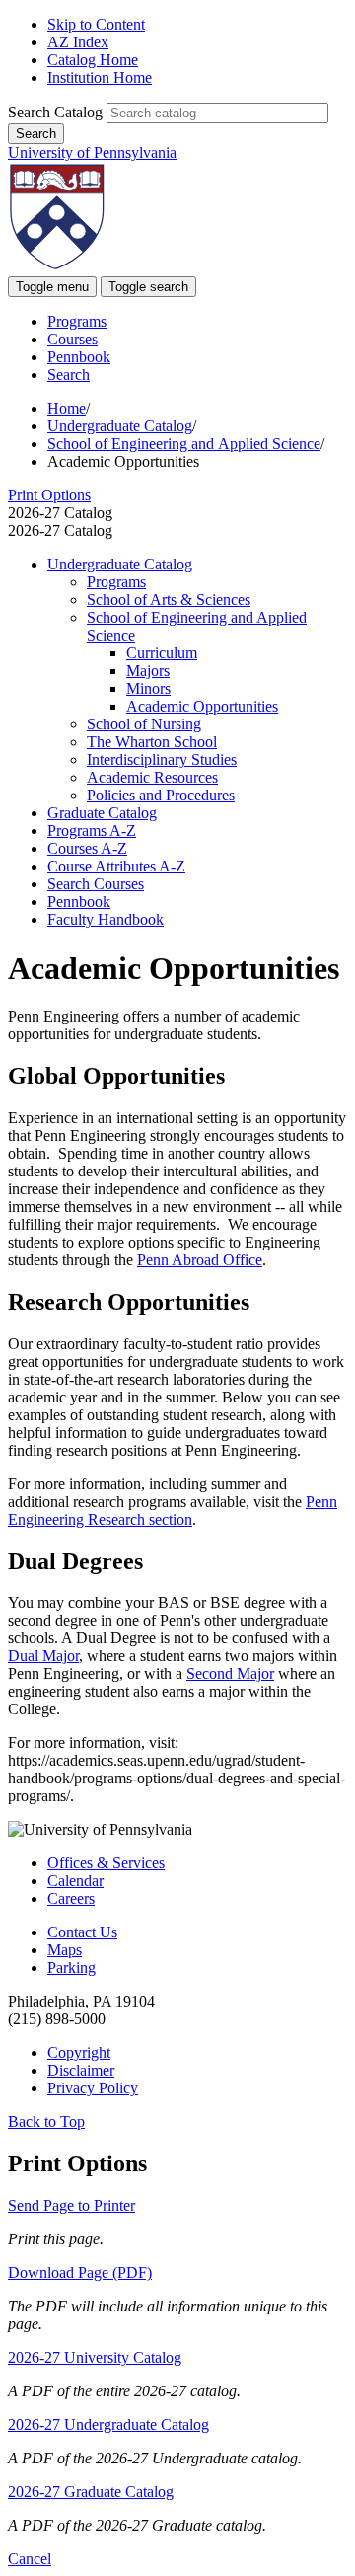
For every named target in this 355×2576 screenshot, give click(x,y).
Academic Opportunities (202, 706)
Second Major (230, 1673)
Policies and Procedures (161, 795)
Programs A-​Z (92, 831)
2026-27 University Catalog (95, 2357)
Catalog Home (93, 60)
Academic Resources (152, 777)
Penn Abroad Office (200, 1260)
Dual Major (43, 1656)
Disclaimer (81, 2070)
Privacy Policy (93, 2088)
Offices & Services (106, 1863)
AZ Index (78, 42)
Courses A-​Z (87, 848)
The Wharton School (152, 742)
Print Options (49, 495)
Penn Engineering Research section (173, 1511)
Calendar (75, 1881)
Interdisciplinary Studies (162, 759)
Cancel (30, 2559)
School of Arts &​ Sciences (169, 600)
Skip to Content (96, 24)
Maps (65, 1950)
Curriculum (162, 653)
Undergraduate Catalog (120, 426)
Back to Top (46, 2121)
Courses (72, 339)
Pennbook (79, 357)
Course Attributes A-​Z (116, 866)
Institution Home (100, 77)
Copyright (79, 2052)
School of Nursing (144, 724)
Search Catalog (55, 112)
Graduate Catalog (102, 813)
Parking (71, 1968)
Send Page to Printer (71, 2205)
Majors (148, 671)
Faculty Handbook (106, 919)
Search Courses (96, 884)
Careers (71, 1898)
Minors (148, 688)
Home (67, 408)
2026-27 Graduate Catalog (91, 2492)
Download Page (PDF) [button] (80, 2273)
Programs (77, 321)
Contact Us (82, 1932)
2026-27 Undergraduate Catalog (108, 2424)
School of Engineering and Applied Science (184, 444)
